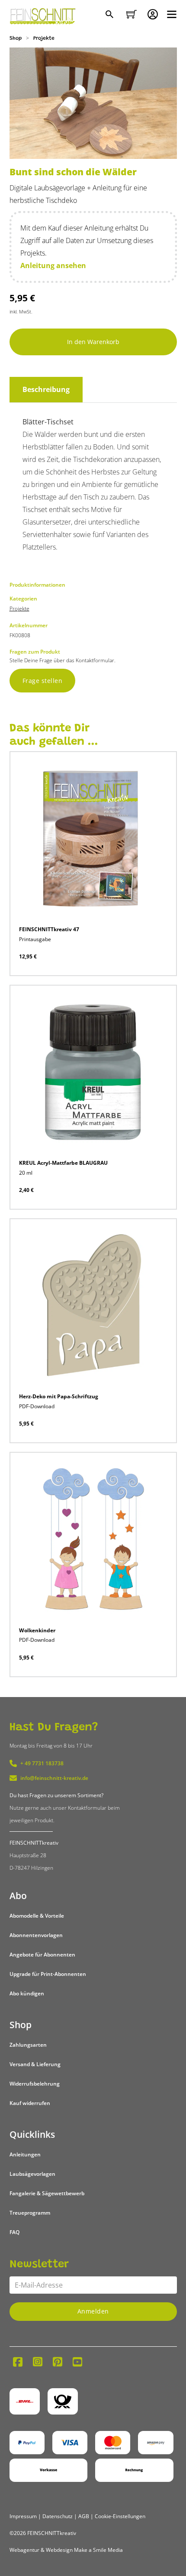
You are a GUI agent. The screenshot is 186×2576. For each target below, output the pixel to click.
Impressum (23, 2516)
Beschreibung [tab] (46, 389)
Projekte (44, 38)
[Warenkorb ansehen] (131, 14)
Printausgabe (35, 939)
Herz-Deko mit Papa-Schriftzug (59, 1396)
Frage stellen (43, 681)
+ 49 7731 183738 (42, 1763)
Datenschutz (58, 2516)
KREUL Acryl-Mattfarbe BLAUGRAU (63, 1163)
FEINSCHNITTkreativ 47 (49, 929)
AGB (84, 2516)
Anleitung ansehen (53, 266)
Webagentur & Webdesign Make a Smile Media (66, 2550)
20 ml (26, 1173)
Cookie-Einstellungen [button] (120, 2516)
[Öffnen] (172, 14)
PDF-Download (37, 1406)
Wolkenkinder (37, 1630)
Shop (16, 38)
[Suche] (111, 15)
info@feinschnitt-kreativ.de (54, 1778)
